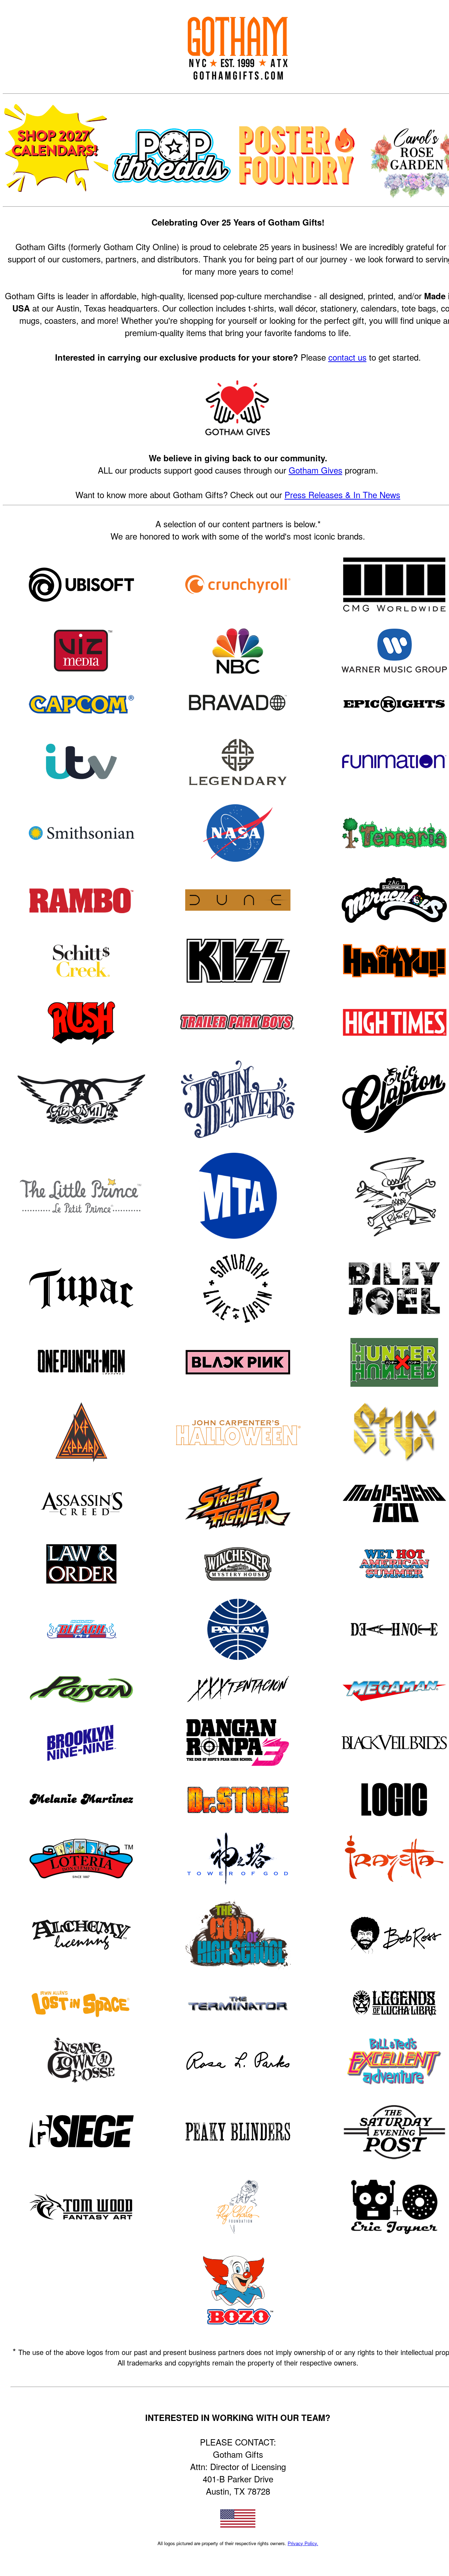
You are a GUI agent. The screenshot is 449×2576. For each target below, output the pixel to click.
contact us (347, 357)
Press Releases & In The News (342, 494)
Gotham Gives (316, 470)
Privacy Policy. (303, 2543)
